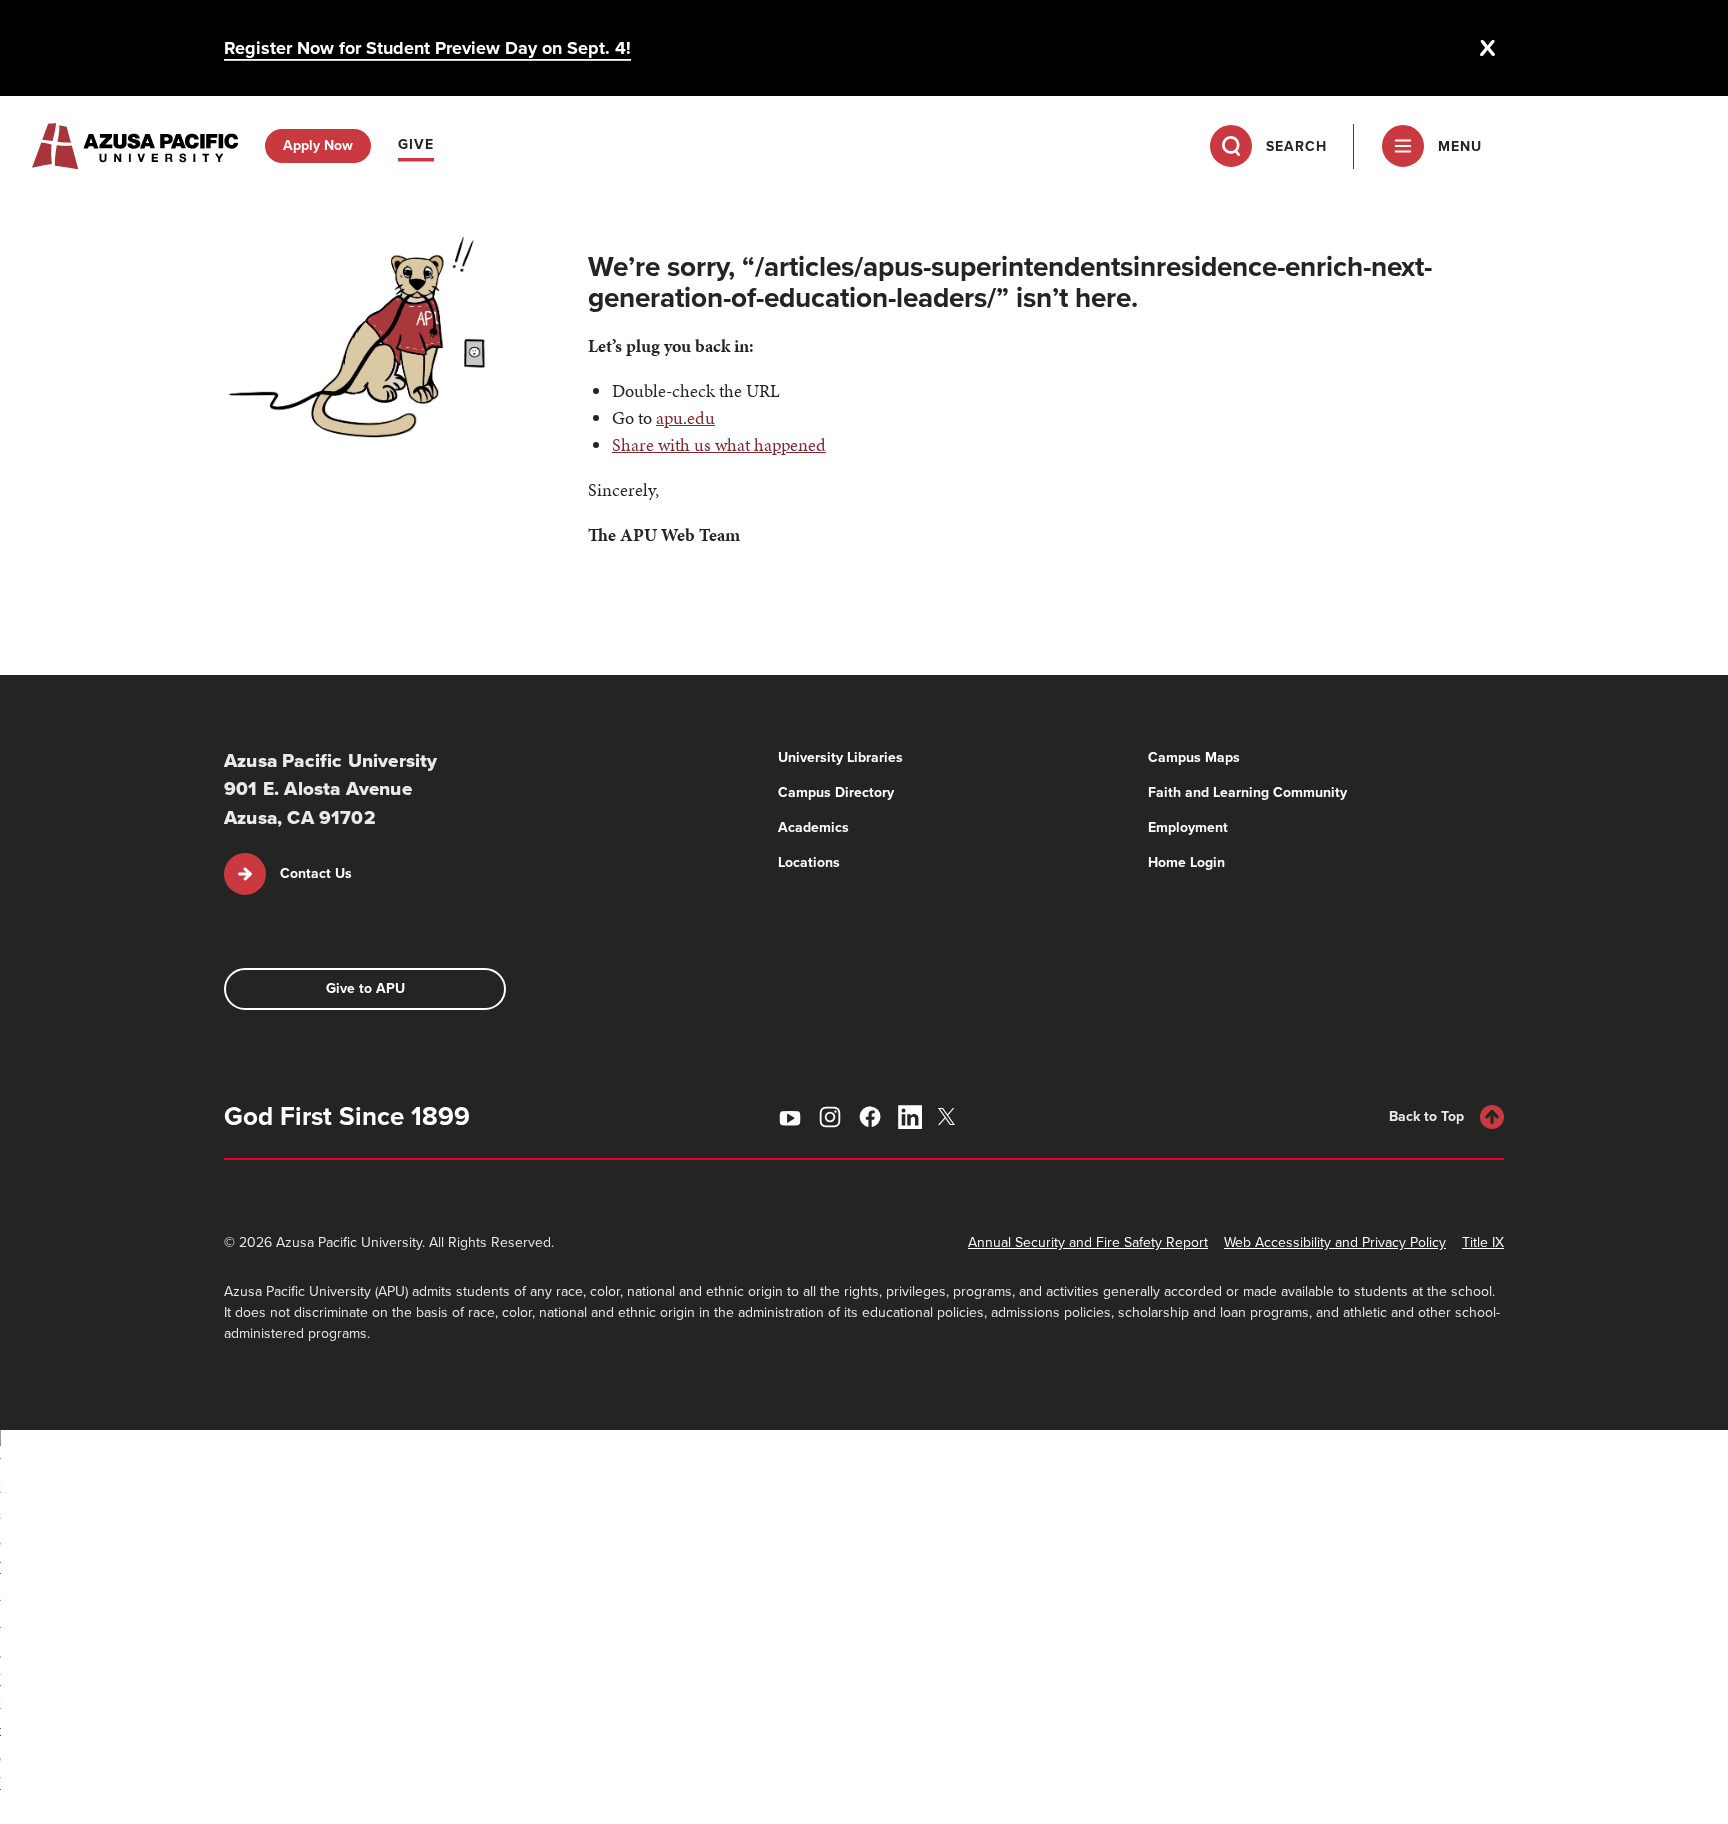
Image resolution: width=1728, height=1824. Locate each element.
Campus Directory (836, 792)
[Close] (1488, 48)
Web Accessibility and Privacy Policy (1335, 1242)
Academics (813, 827)
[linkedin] (910, 1117)
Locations (809, 862)
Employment (1188, 827)
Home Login (1186, 862)
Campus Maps (1194, 757)
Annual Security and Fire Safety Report (1088, 1242)
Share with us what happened (719, 444)
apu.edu (685, 417)
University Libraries (840, 757)
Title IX (1483, 1242)
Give (416, 144)
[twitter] (950, 1116)
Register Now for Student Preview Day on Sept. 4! (427, 48)
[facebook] (870, 1117)
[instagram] (830, 1117)
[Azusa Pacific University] (135, 146)
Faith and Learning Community (1247, 792)
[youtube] (790, 1117)
